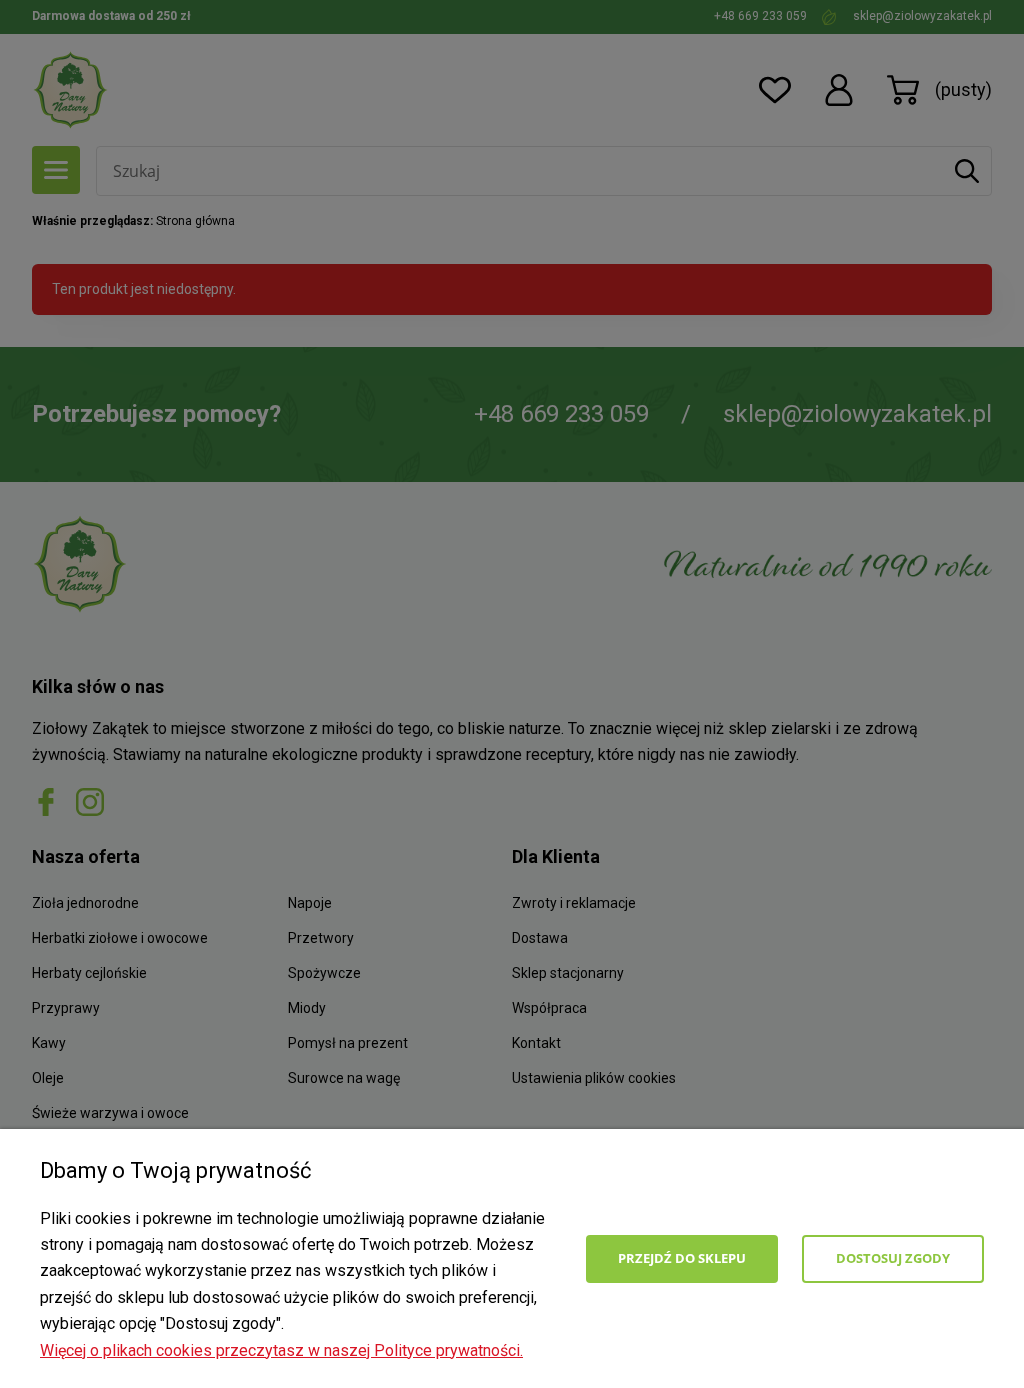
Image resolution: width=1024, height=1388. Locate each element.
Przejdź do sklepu (682, 1258)
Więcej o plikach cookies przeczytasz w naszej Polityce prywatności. (281, 1350)
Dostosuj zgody (893, 1258)
